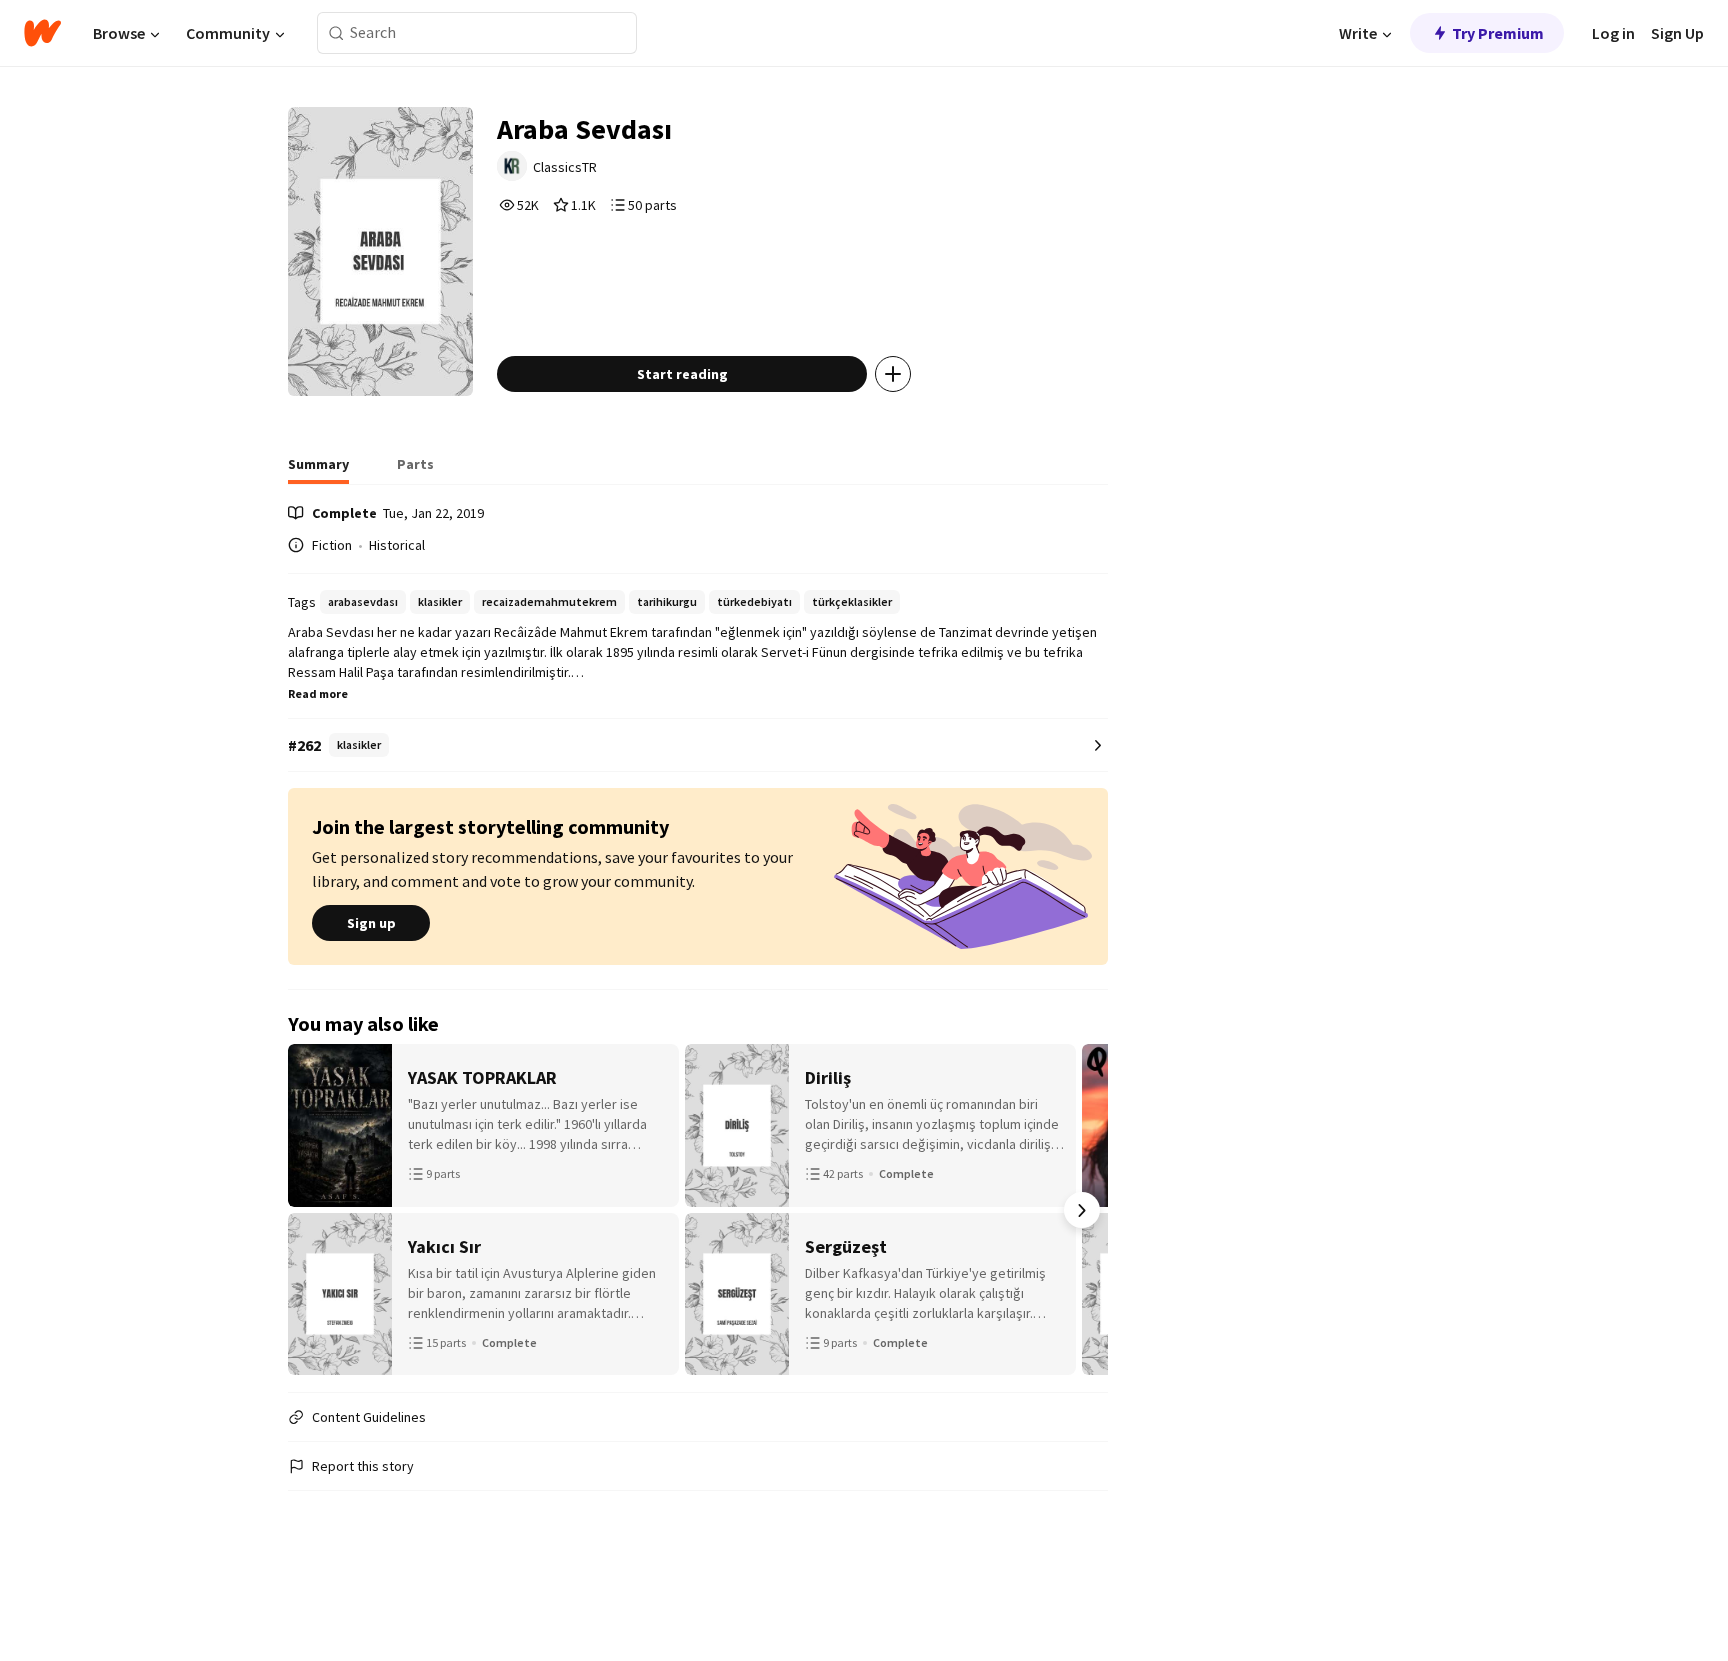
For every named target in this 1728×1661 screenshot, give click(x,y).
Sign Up (1677, 33)
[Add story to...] (893, 374)
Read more (318, 693)
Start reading (682, 374)
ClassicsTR (565, 167)
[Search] (336, 33)
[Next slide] (1082, 1210)
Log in (1613, 33)
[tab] (318, 470)
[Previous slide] (314, 1210)
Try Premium (1498, 33)
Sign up (371, 923)
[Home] (42, 33)
